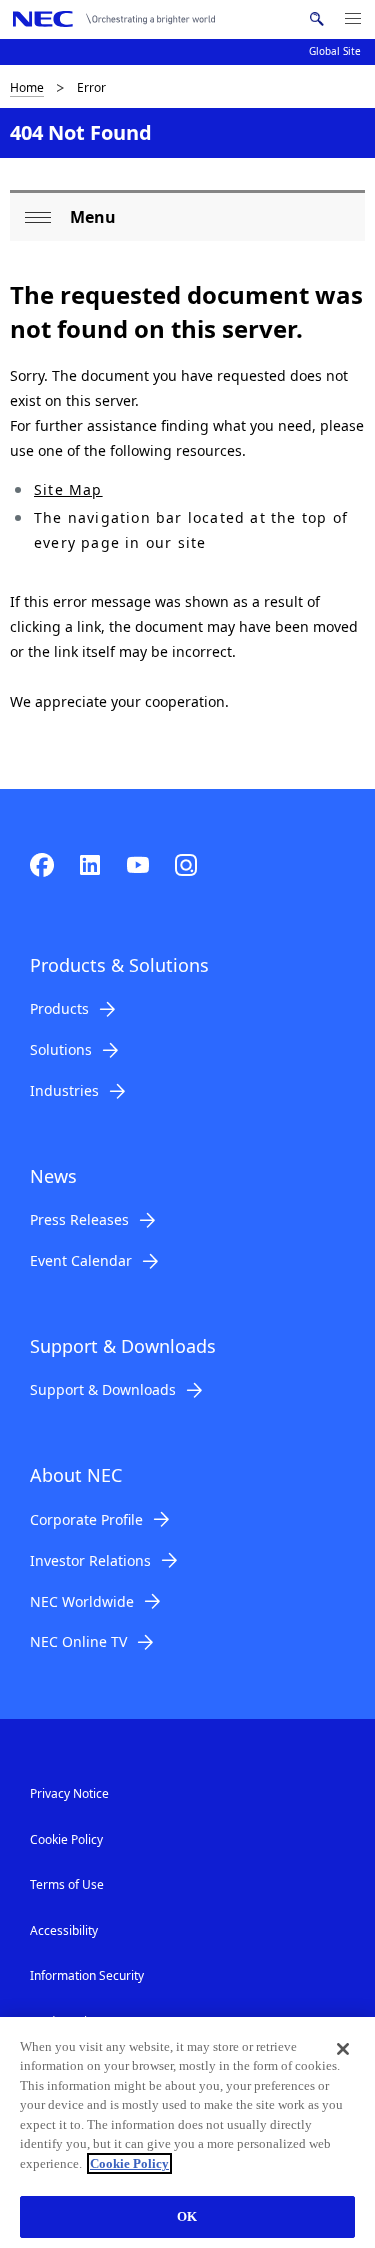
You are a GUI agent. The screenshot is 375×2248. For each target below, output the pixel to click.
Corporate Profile (86, 1519)
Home (27, 87)
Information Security (87, 1975)
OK (187, 2216)
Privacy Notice (69, 1793)
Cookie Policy (66, 1839)
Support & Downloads (103, 1389)
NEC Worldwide (82, 1601)
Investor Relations (90, 1560)
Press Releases (79, 1219)
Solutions (61, 1049)
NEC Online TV (78, 1641)
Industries (64, 1090)
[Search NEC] (316, 19)
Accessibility (64, 1930)
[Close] (343, 2049)
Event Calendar (81, 1260)
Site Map (68, 489)
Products (59, 1008)
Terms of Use (67, 1884)
